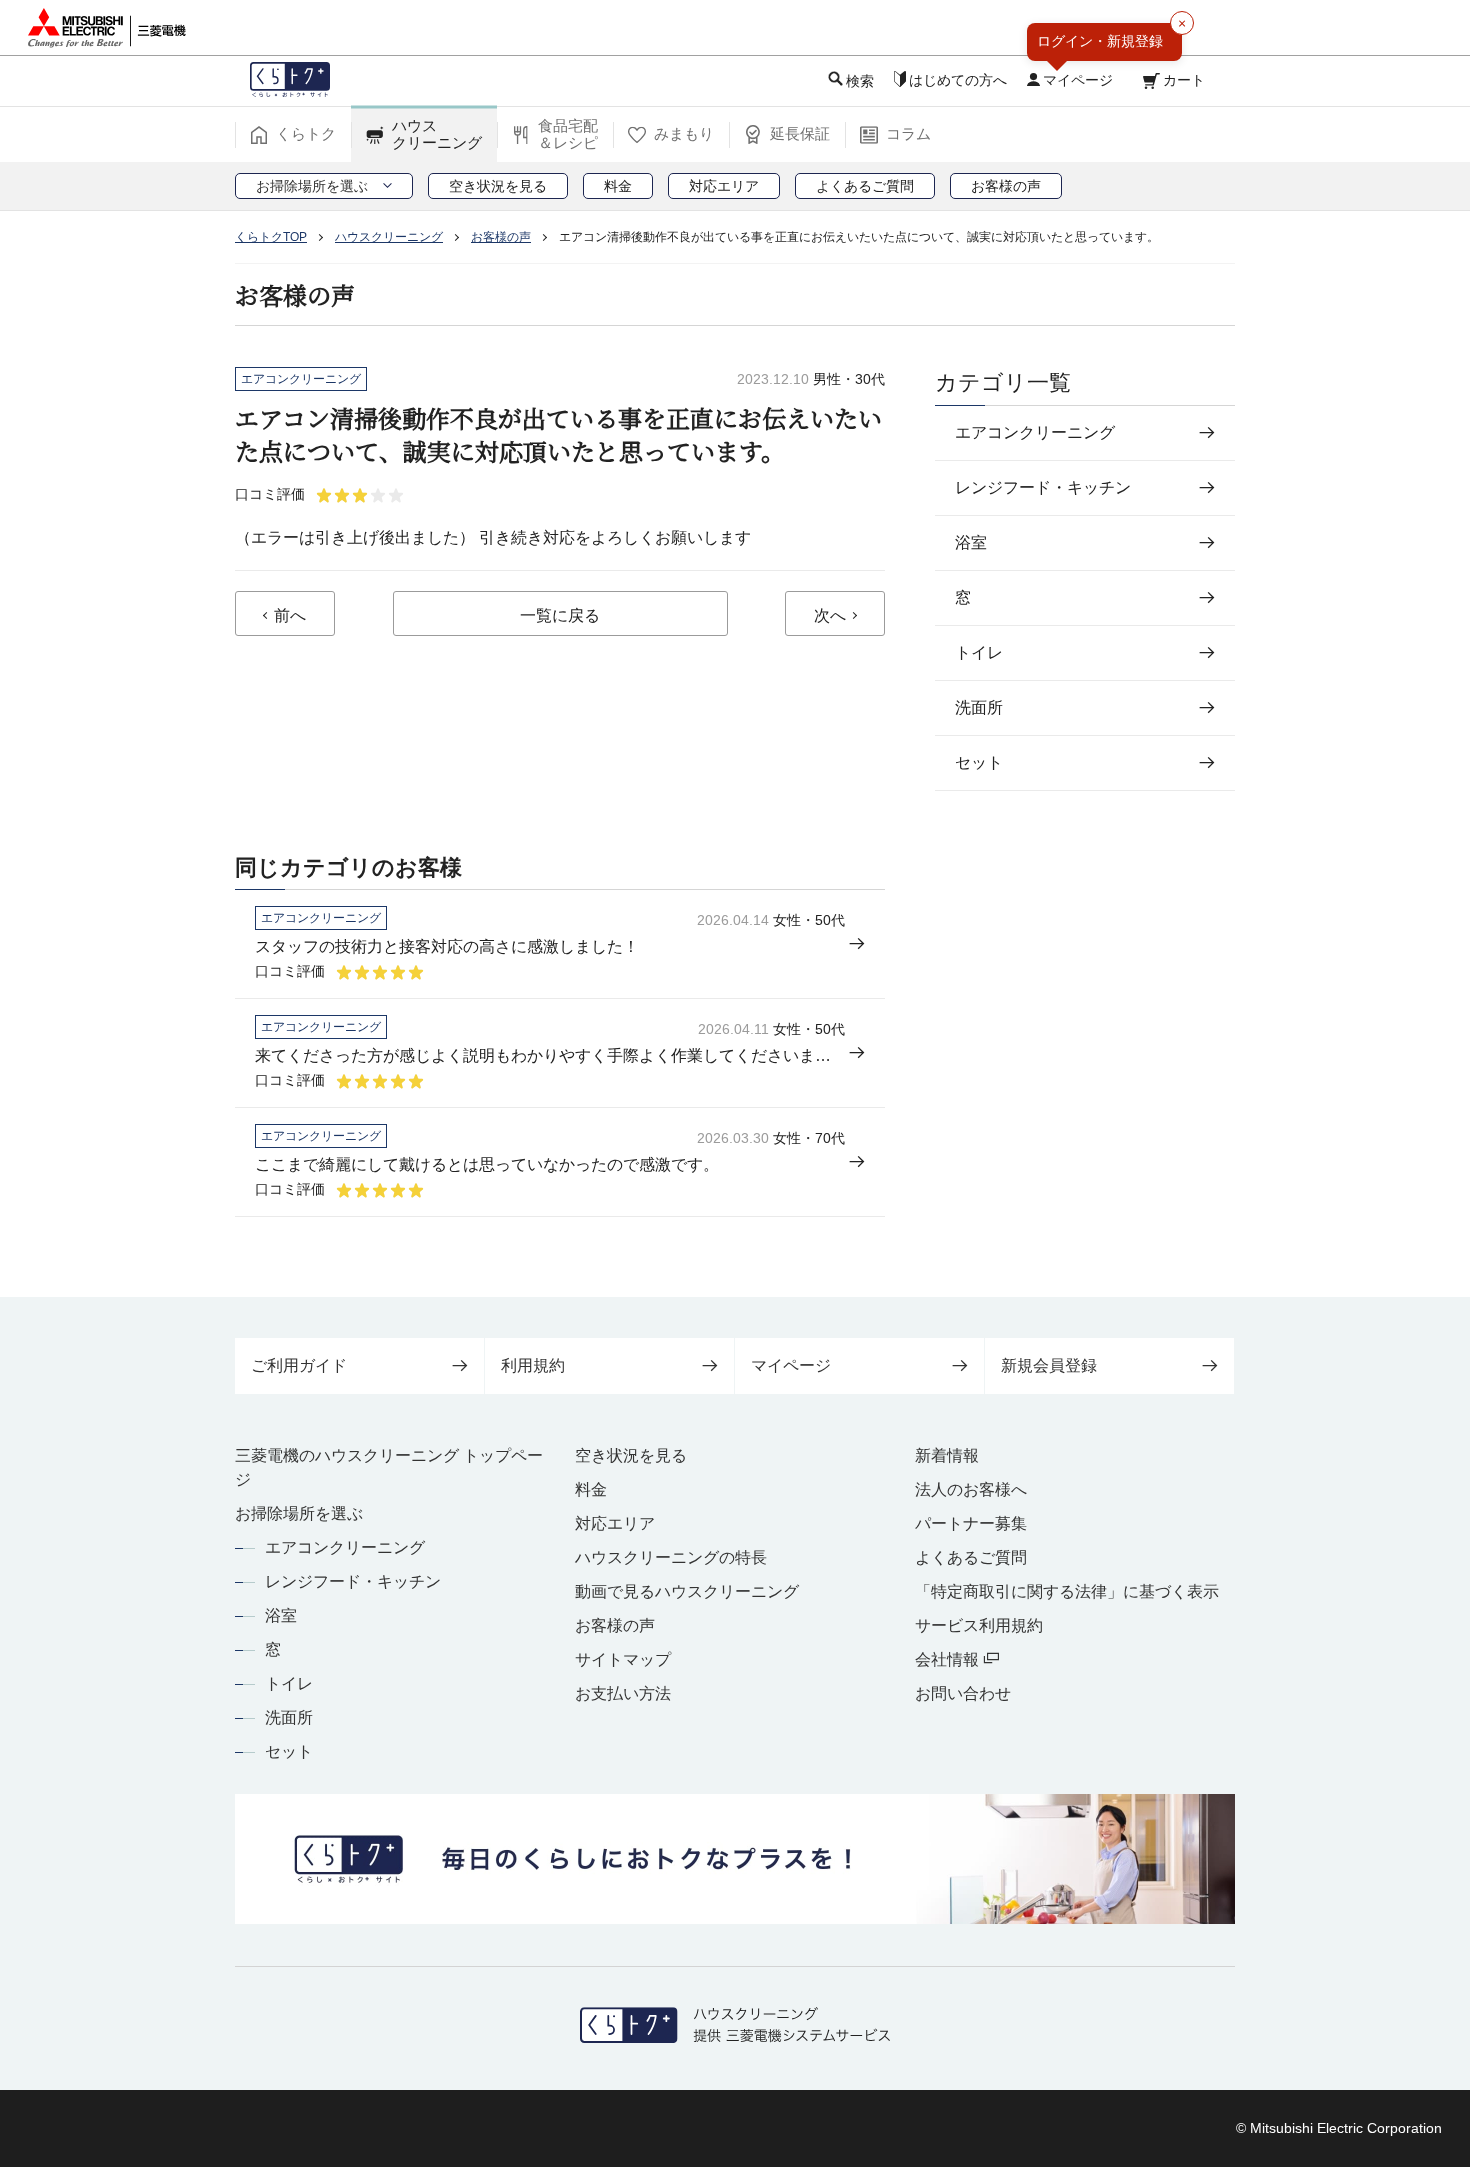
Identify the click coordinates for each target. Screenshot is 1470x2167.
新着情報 (947, 1455)
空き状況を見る (631, 1455)
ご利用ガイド (299, 1365)
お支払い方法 (623, 1693)
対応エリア (615, 1523)
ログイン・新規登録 (1100, 41)
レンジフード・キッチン (353, 1581)
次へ (830, 615)
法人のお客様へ (971, 1489)
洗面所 (289, 1717)
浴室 (281, 1615)
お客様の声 (615, 1625)
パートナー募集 (971, 1523)
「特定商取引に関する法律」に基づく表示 (1067, 1591)
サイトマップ (623, 1659)
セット (289, 1751)
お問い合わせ (963, 1693)
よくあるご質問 (971, 1557)
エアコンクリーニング (345, 1547)
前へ (290, 615)
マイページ (791, 1365)
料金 (591, 1489)
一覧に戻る (560, 615)
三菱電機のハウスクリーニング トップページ (389, 1467)
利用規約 (533, 1365)
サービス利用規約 (979, 1625)
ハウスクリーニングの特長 (671, 1557)
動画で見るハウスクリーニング (687, 1591)
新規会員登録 (1049, 1365)
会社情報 (949, 1659)
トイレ (289, 1683)
